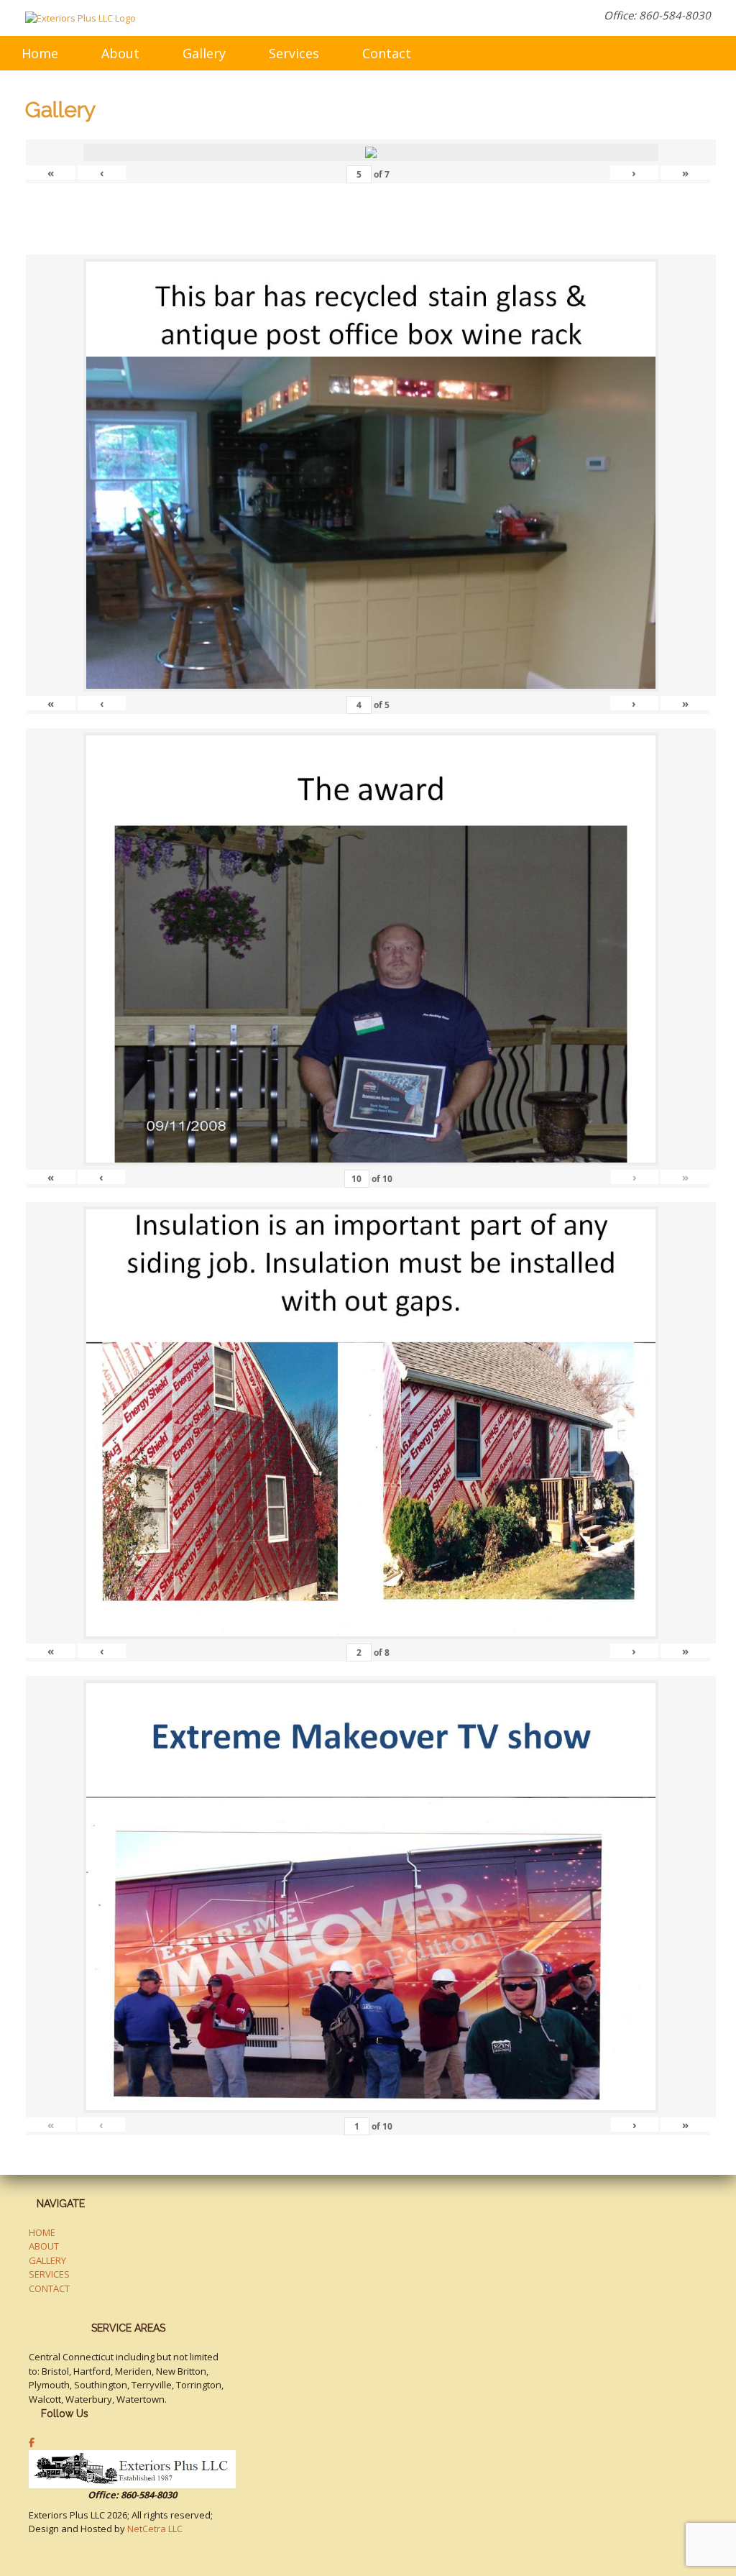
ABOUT (44, 2246)
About (120, 53)
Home (40, 53)
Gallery (204, 53)
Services (294, 53)
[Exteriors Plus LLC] (80, 18)
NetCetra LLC (155, 2529)
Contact (387, 53)
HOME (42, 2232)
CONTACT (49, 2288)
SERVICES (49, 2274)
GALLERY (47, 2260)
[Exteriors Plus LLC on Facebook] (32, 2442)
